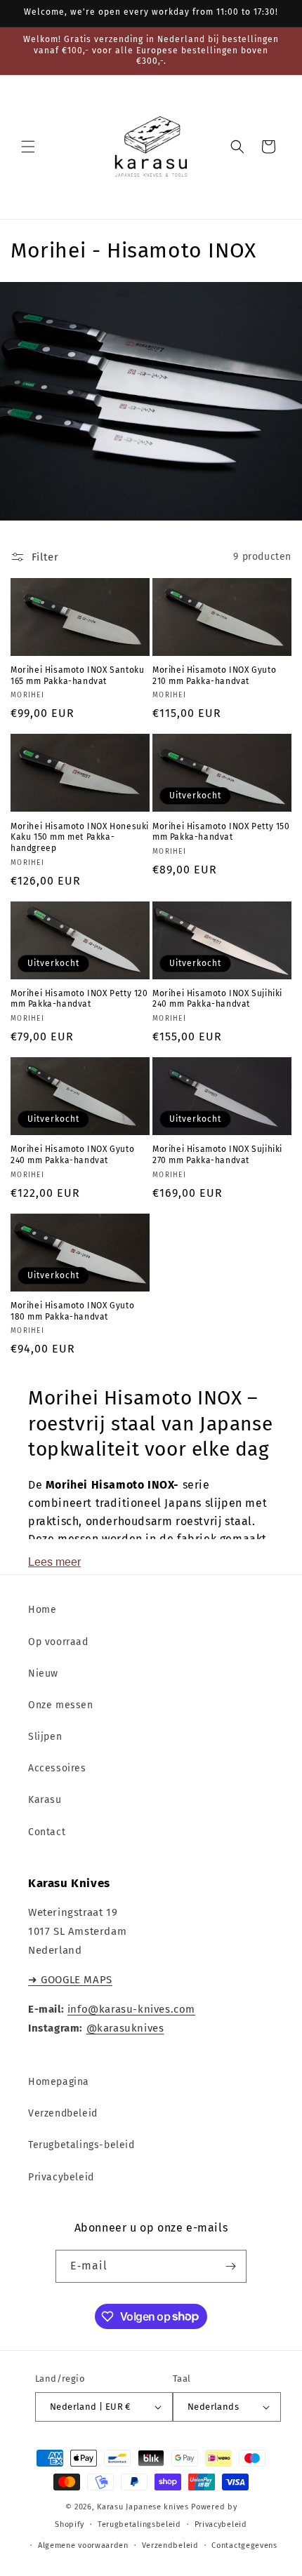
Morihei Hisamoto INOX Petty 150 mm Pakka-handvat (221, 832)
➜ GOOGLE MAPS (70, 1980)
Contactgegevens (244, 2545)
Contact (47, 1832)
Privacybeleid (61, 2177)
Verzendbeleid (63, 2113)
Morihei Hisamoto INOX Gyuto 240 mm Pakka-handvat (72, 1155)
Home (42, 1610)
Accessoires (57, 1768)
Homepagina (59, 2082)
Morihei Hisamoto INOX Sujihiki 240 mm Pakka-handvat (217, 999)
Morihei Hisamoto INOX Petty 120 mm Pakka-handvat (79, 999)
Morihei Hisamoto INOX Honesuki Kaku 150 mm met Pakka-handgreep (80, 837)
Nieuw (43, 1673)
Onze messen (61, 1705)
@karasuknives (125, 2028)
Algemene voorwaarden (83, 2545)
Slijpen (45, 1737)
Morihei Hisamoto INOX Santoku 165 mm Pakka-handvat (77, 676)
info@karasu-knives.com (131, 2009)
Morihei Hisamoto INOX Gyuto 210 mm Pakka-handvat (214, 676)
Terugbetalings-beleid (81, 2145)
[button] (28, 147)
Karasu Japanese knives (144, 2507)
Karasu (45, 1800)
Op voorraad (58, 1642)
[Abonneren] (230, 2266)
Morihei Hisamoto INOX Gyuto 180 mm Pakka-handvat (72, 1311)
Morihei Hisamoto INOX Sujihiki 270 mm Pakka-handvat (217, 1155)
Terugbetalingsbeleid (139, 2524)
